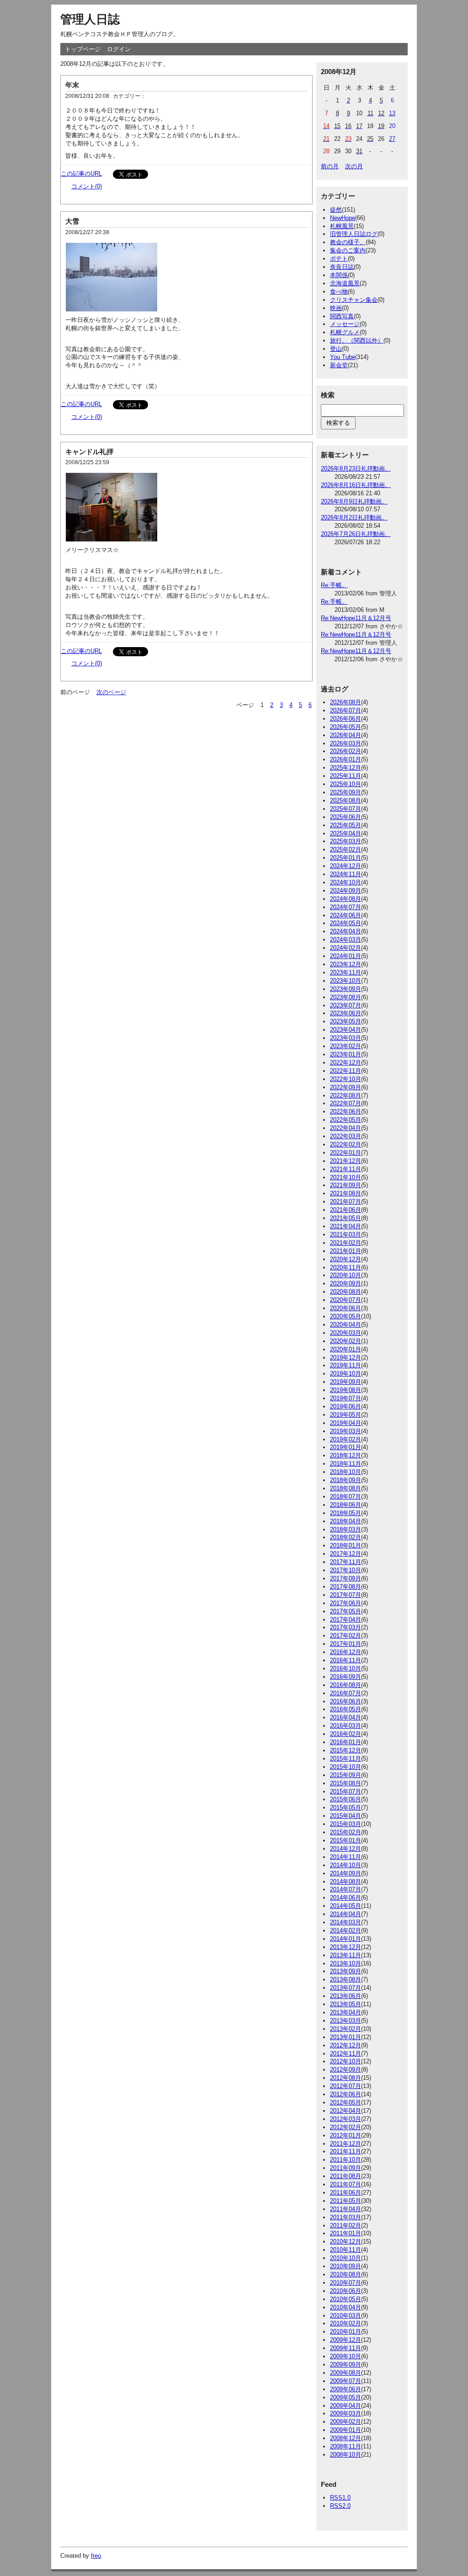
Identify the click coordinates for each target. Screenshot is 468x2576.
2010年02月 (346, 2323)
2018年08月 (346, 1488)
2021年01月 (346, 1251)
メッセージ (345, 324)
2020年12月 (346, 1259)
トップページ (83, 49)
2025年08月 (346, 801)
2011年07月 (346, 2184)
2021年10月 (346, 1177)
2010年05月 (346, 2299)
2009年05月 (346, 2397)
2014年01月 (346, 1939)
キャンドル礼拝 (89, 452)
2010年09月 (346, 2266)
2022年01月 (346, 1153)
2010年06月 (346, 2291)
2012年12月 (346, 2045)
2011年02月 (346, 2225)
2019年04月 (346, 1423)
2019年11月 (346, 1365)
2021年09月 (346, 1185)
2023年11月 (346, 972)
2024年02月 (346, 948)
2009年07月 (346, 2381)
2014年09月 (346, 1873)
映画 (336, 308)
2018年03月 (346, 1529)
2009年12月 (346, 2340)
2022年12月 (346, 1063)
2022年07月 (346, 1103)
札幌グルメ (345, 332)
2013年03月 (346, 2021)
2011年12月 (346, 2144)
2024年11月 (346, 874)
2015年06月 (346, 1799)
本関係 (339, 275)
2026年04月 (346, 735)
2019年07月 (346, 1398)
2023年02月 (346, 1046)
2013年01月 (346, 2037)
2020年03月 (346, 1333)
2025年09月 (346, 792)
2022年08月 (346, 1095)
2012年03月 (346, 2119)
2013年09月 (346, 1971)
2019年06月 (346, 1406)
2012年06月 (346, 2094)
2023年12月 (346, 964)
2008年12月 (346, 2438)
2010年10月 (346, 2258)
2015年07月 (346, 1791)
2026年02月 (346, 751)
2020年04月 (346, 1325)
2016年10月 (346, 1668)
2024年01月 (346, 956)
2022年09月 (346, 1087)
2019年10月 (346, 1374)
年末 (72, 85)
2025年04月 (346, 833)
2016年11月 (346, 1660)
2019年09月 (346, 1382)
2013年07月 (346, 1988)
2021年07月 (346, 1202)
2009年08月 (346, 2373)
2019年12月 (346, 1358)
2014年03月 (346, 1922)
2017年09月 (346, 1578)
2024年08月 (346, 899)
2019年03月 (346, 1431)
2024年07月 (346, 907)
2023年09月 (346, 989)
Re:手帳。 (334, 585)
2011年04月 (346, 2209)
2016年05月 (346, 1709)
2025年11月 (346, 776)
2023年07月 (346, 1005)
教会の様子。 (348, 242)
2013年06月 (346, 1996)
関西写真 (342, 316)
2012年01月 (346, 2135)
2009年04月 (346, 2406)
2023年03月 (346, 1038)
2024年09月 (346, 891)
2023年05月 (346, 1021)
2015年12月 (346, 1750)
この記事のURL (81, 174)
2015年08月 (346, 1783)
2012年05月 (346, 2102)
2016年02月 (346, 1734)
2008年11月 (346, 2446)
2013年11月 (346, 1955)
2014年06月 (346, 1898)
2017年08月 (346, 1587)
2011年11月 (346, 2151)
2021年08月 (346, 1193)
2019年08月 (346, 1390)
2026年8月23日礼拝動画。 (356, 469)
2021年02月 (346, 1243)
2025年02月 (346, 849)
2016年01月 (346, 1742)
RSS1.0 (340, 2498)
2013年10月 (346, 1963)
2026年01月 (346, 759)
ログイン (119, 49)
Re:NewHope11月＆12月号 (356, 618)
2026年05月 (346, 727)
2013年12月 (346, 1947)
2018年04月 (346, 1521)
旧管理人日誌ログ (354, 234)
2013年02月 (346, 2029)
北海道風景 (345, 283)
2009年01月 (346, 2430)
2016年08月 (346, 1685)
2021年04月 (346, 1226)
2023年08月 (346, 997)
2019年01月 (346, 1447)
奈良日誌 (342, 267)
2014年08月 (346, 1882)
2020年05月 (346, 1316)
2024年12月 (346, 866)
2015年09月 (346, 1775)
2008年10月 (346, 2455)
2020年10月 (346, 1275)
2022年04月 (346, 1128)
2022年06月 (346, 1111)
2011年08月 (346, 2176)
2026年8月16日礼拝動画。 (356, 485)
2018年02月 (346, 1537)
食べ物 (339, 292)
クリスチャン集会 (354, 300)
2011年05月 (346, 2201)
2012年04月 (346, 2111)
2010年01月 (346, 2332)
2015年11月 (346, 1759)
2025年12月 (346, 768)
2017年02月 (346, 1636)
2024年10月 (346, 882)
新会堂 (339, 365)
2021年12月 (346, 1161)
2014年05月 (346, 1906)
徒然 (336, 210)
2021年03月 (346, 1234)
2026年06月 (346, 719)
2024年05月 (346, 923)
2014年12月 (346, 1849)
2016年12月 (346, 1652)
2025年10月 (346, 784)
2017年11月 (346, 1562)
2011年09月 (346, 2168)
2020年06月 (346, 1308)
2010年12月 (346, 2241)
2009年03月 (346, 2413)
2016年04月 (346, 1717)
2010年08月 (346, 2274)
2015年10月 (346, 1767)
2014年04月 (346, 1914)
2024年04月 (346, 931)
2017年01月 (346, 1644)
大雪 (72, 221)
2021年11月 (346, 1169)
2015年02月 (346, 1832)
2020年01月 (346, 1349)
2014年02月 (346, 1931)
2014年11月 (346, 1857)
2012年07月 (346, 2086)
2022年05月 (346, 1120)
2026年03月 (346, 743)
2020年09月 (346, 1283)
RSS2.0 (340, 2506)
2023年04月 (346, 1030)
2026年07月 (346, 710)
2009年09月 (346, 2364)
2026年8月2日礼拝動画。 (354, 517)
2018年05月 (346, 1513)
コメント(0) (87, 186)
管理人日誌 (90, 19)
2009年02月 (346, 2422)
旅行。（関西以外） (357, 340)
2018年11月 (346, 1464)
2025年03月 (346, 841)
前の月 (330, 166)
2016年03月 (346, 1726)
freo (96, 2556)
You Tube (343, 357)
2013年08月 (346, 1979)
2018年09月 (346, 1480)
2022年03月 (346, 1136)
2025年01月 (346, 858)
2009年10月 (346, 2356)
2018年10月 (346, 1472)
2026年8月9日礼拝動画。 (354, 501)
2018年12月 (346, 1455)
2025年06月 (346, 817)
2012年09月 (346, 2070)
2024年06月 (346, 915)
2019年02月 (346, 1439)
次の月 (354, 166)
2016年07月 (346, 1693)
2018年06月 (346, 1505)
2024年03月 (346, 940)
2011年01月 (346, 2233)
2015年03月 (346, 1824)
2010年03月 (346, 2316)
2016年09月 (346, 1677)
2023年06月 (346, 1013)
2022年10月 (346, 1079)
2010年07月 (346, 2283)
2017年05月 (346, 1611)
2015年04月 (346, 1816)
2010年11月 (346, 2250)
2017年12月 (346, 1554)
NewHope (343, 218)
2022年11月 (346, 1071)
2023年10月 (346, 981)
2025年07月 (346, 809)
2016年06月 (346, 1701)
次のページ (111, 692)
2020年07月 (346, 1300)
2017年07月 (346, 1595)
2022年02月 (346, 1144)
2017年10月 (346, 1570)
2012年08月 (346, 2078)
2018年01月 (346, 1545)
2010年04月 (346, 2307)
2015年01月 (346, 1840)
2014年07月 (346, 1889)
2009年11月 (346, 2348)
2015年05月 (346, 1807)
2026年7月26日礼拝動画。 (356, 534)
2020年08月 (346, 1292)
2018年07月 (346, 1497)
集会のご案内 (348, 250)
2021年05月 (346, 1218)
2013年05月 (346, 2004)
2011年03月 (346, 2217)
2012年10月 (346, 2061)
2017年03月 (346, 1627)
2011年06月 (346, 2193)
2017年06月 (346, 1603)
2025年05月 (346, 825)
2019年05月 (346, 1415)
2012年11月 (346, 2054)
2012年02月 (346, 2127)
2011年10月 (346, 2160)
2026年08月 (346, 702)
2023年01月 (346, 1054)
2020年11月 (346, 1267)
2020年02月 (346, 1341)
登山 (336, 349)
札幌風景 (342, 226)
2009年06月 (346, 2389)
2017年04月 (346, 1620)
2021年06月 (346, 1210)
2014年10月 (346, 1865)
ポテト (339, 259)
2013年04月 (346, 2012)
